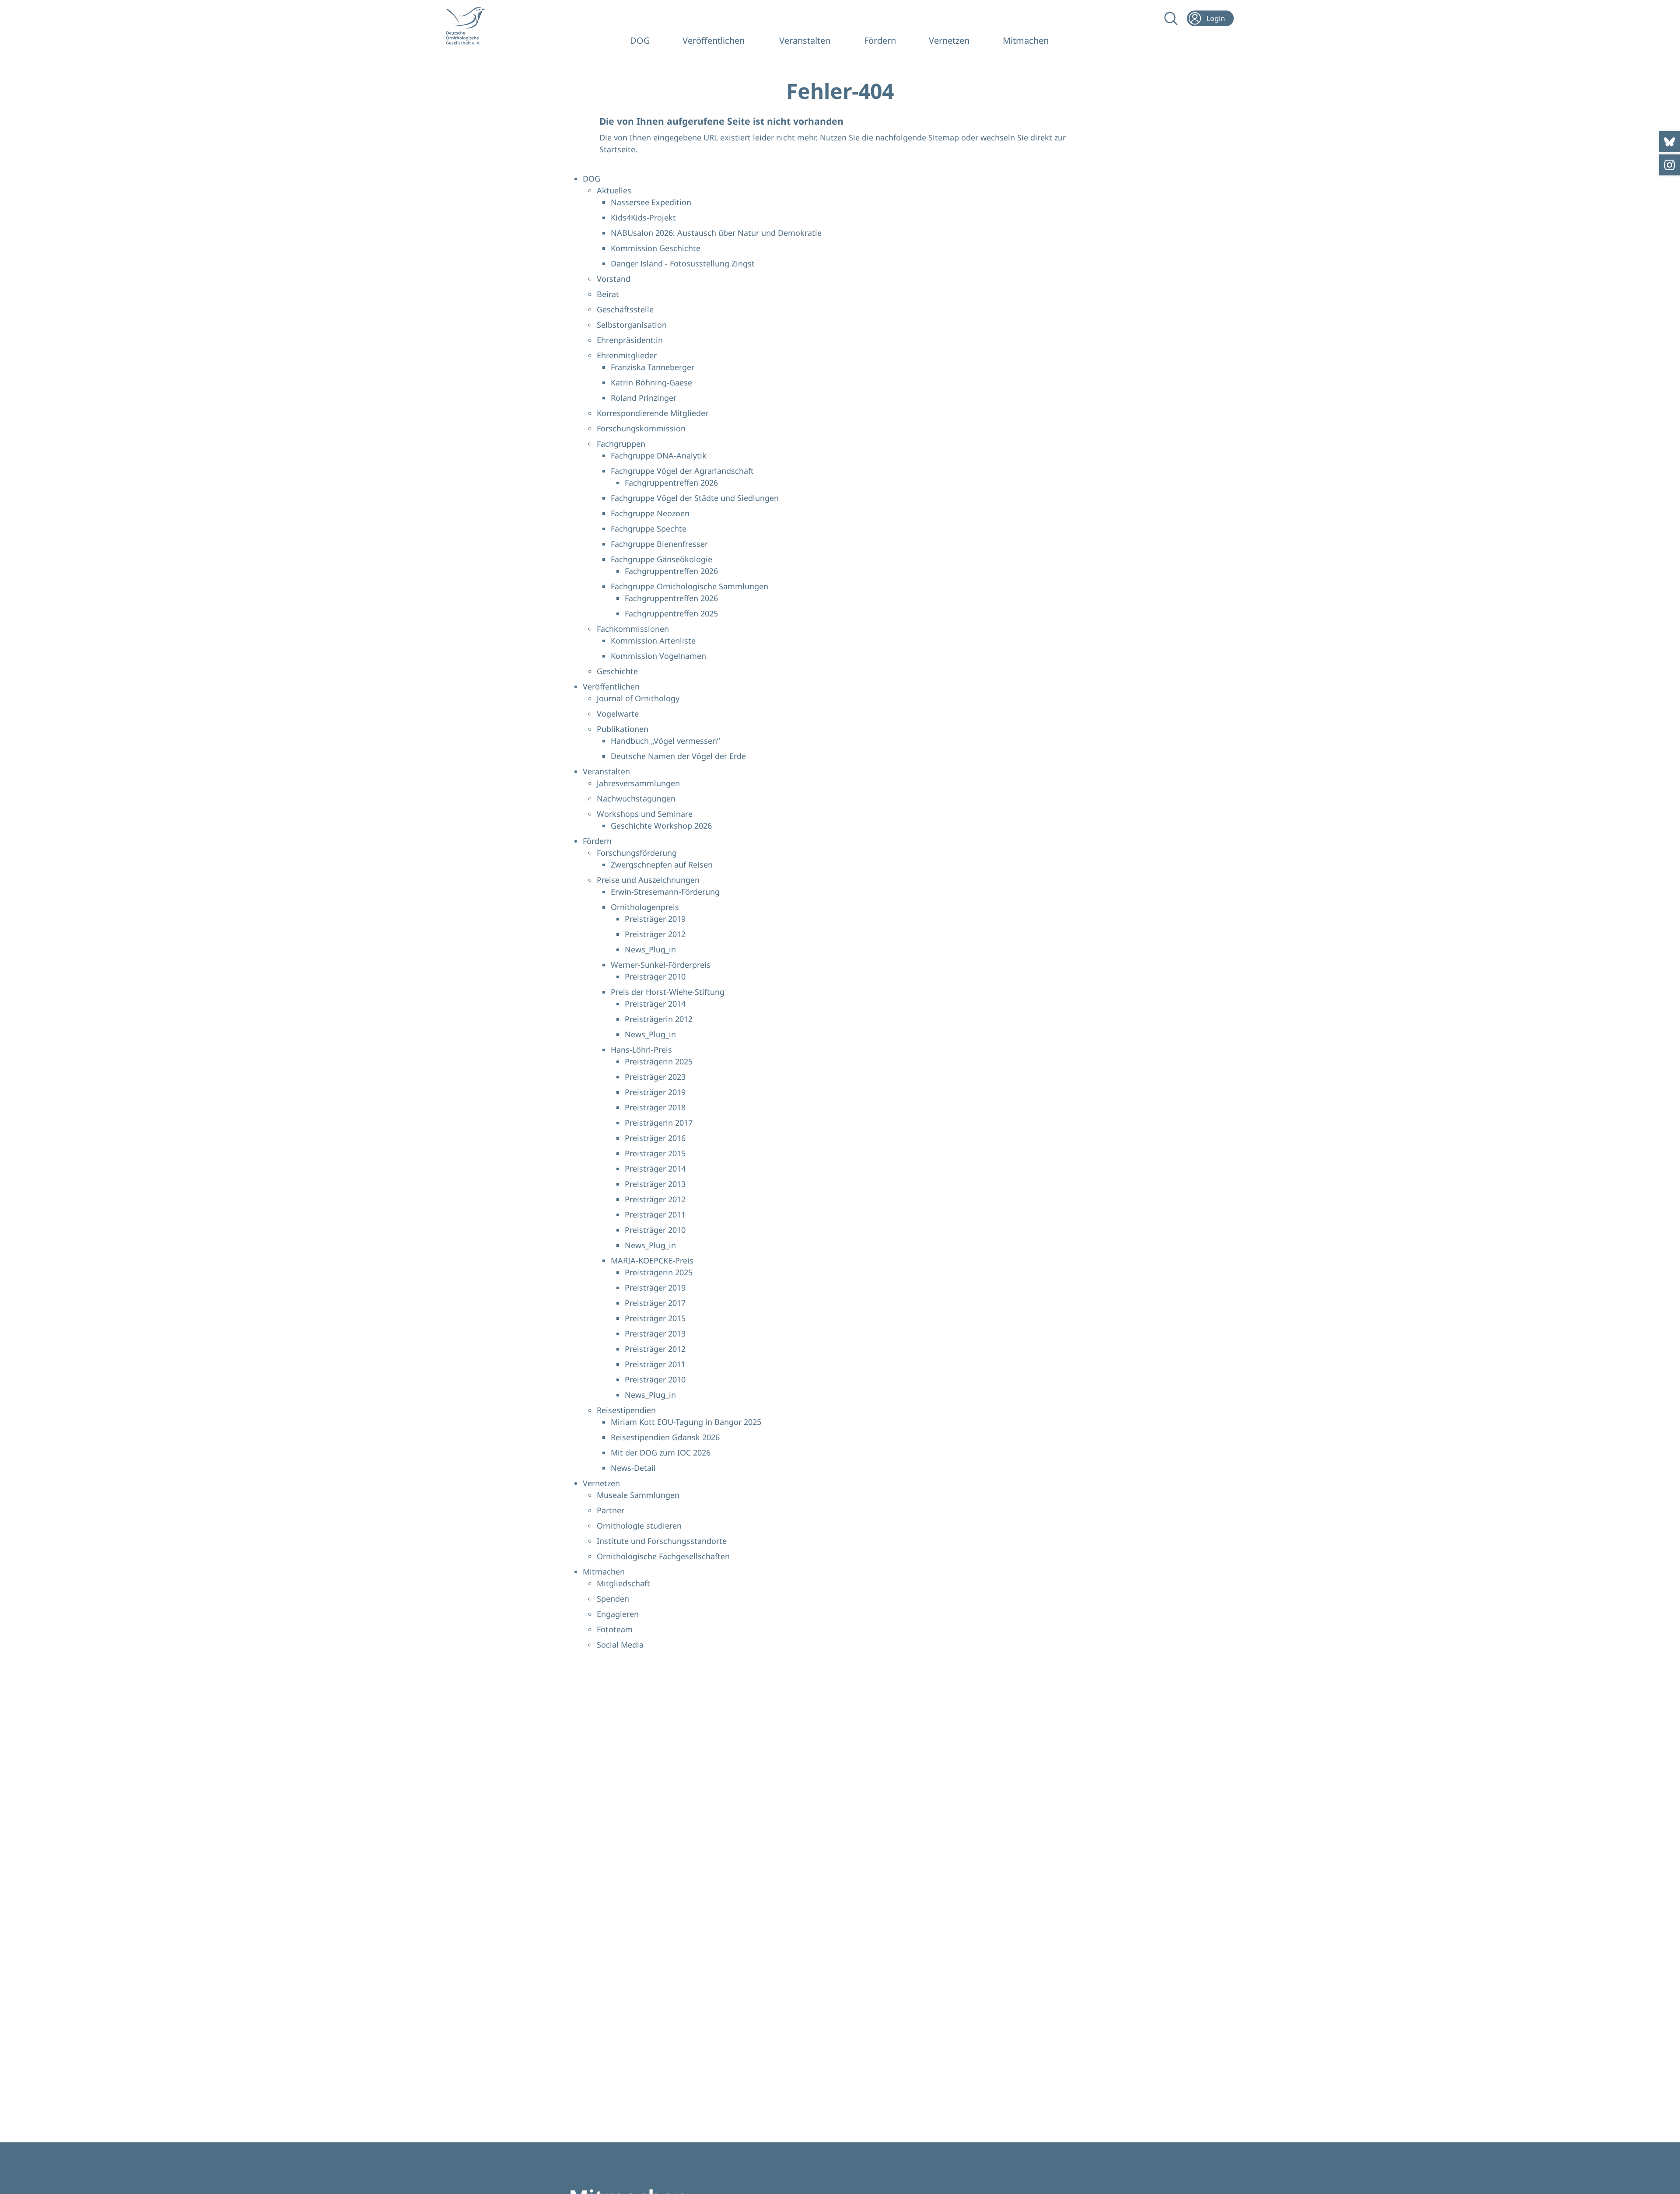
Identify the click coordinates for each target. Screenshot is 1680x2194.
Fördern (880, 40)
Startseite (617, 149)
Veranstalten (805, 40)
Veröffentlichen (714, 40)
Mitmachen (1026, 40)
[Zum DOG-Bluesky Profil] (1669, 142)
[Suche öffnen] (1170, 18)
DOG (640, 40)
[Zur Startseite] (472, 26)
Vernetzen (949, 40)
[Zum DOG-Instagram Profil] (1669, 165)
